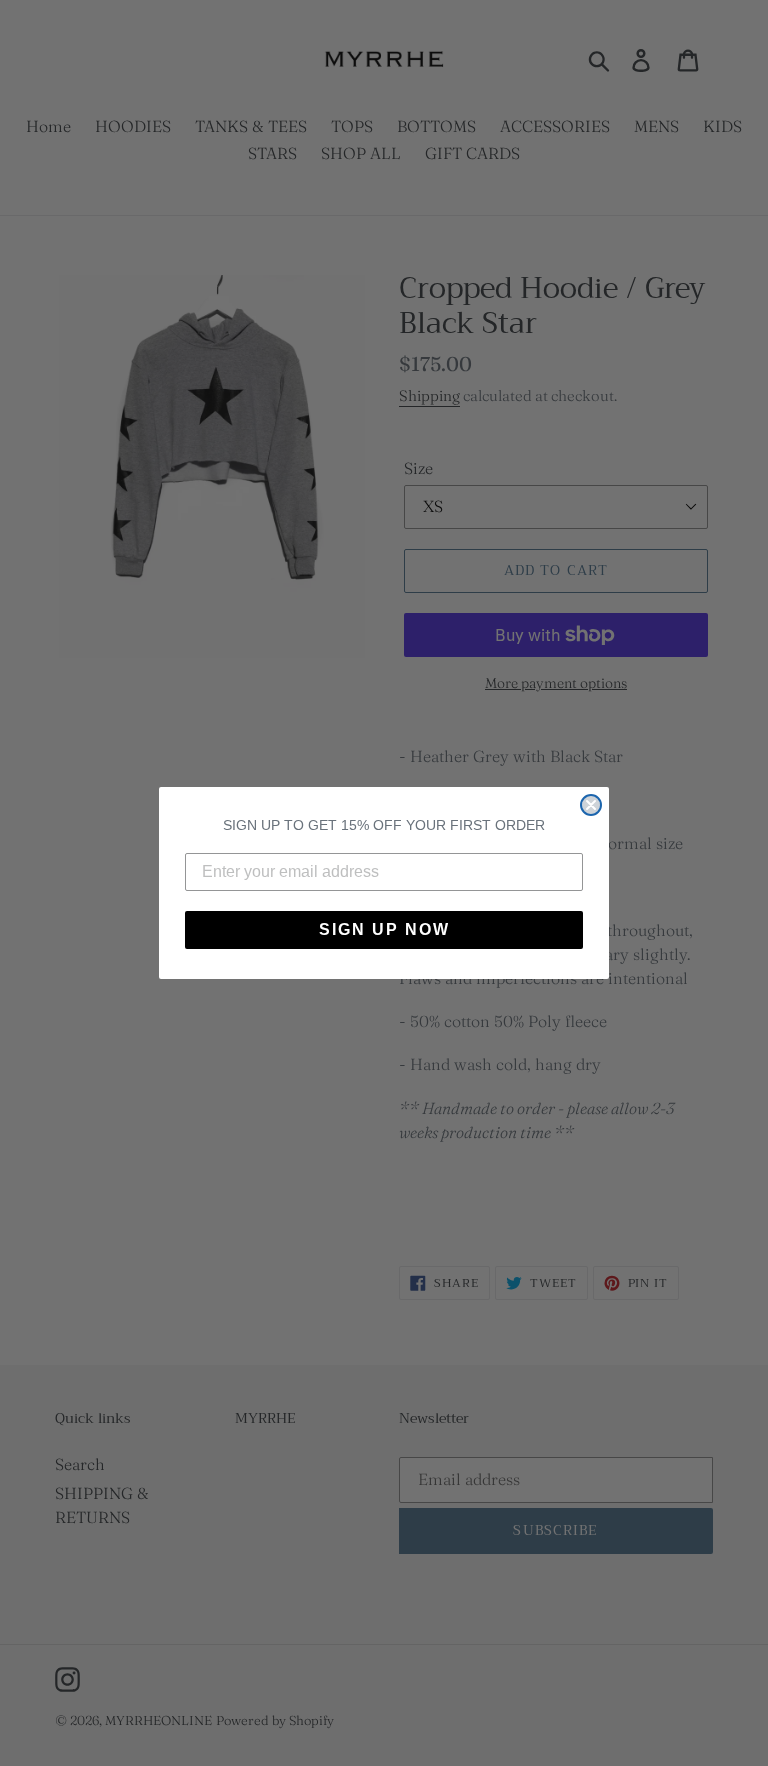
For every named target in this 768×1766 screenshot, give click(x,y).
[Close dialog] (591, 805)
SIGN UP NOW (384, 929)
